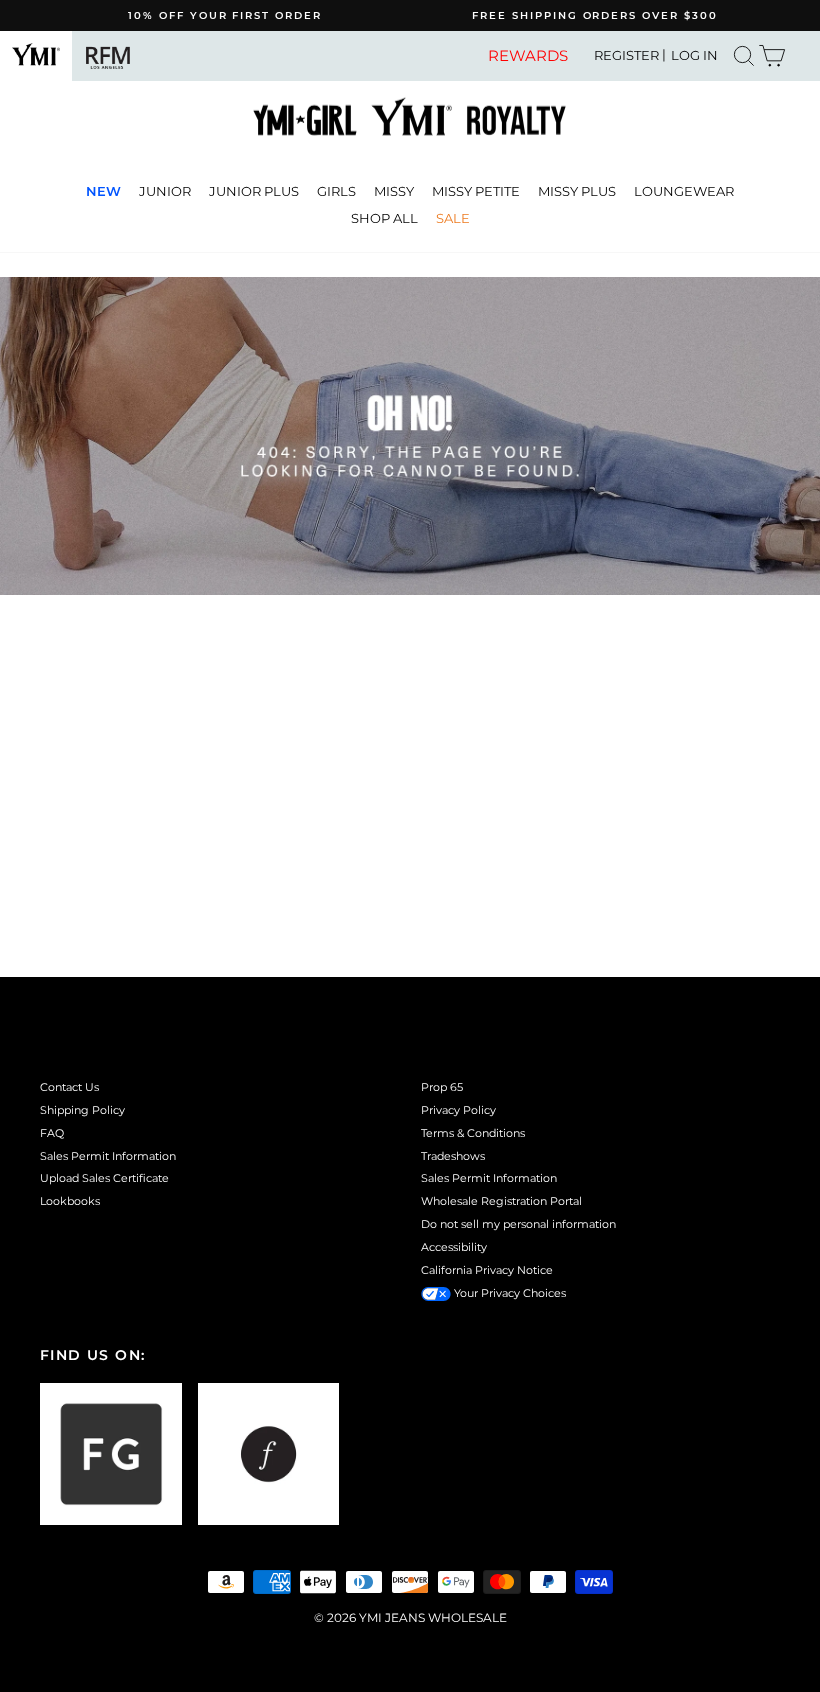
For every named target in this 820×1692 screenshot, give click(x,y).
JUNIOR (165, 191)
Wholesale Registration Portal (501, 1201)
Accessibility (454, 1247)
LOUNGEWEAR (684, 191)
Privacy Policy (458, 1110)
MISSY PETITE (476, 191)
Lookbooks (70, 1201)
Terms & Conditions (473, 1133)
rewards (528, 56)
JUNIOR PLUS (254, 191)
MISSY (394, 191)
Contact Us (69, 1087)
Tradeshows (453, 1156)
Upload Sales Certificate (104, 1178)
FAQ (52, 1133)
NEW (103, 191)
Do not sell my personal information (518, 1224)
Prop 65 (442, 1087)
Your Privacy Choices (508, 1293)
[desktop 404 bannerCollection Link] (410, 436)
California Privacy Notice (487, 1270)
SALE (453, 218)
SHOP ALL (384, 218)
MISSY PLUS (577, 191)
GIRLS (336, 191)
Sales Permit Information (108, 1156)
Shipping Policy (82, 1110)
